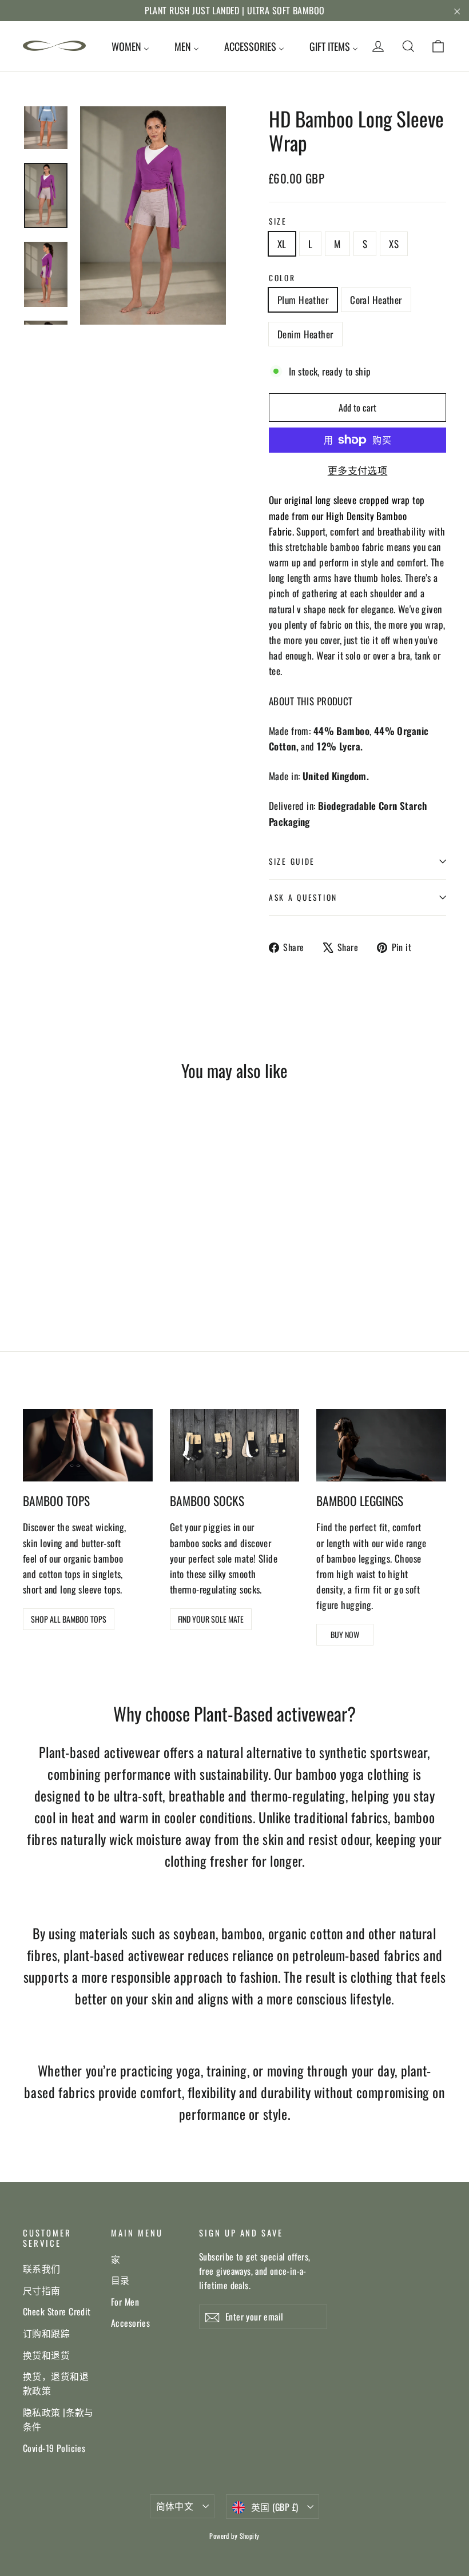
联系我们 (42, 2269)
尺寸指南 (42, 2290)
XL (282, 244)
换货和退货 (46, 2355)
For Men (125, 2302)
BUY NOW (345, 1634)
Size (278, 221)
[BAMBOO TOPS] (88, 1445)
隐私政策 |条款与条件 (58, 2419)
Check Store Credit (57, 2311)
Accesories (130, 2323)
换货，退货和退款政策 (56, 2383)
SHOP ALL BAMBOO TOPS (69, 1619)
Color (282, 278)
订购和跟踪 (46, 2333)
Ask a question (303, 897)
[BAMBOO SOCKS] (235, 1445)
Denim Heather (305, 334)
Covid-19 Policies (54, 2448)
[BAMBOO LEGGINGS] (381, 1445)
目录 (120, 2280)
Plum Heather (303, 300)
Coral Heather (376, 300)
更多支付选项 (358, 470)
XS (394, 244)
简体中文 (175, 2506)
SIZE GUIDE (292, 861)
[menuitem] (130, 46)
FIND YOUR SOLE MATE (211, 1619)
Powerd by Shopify (234, 2536)
